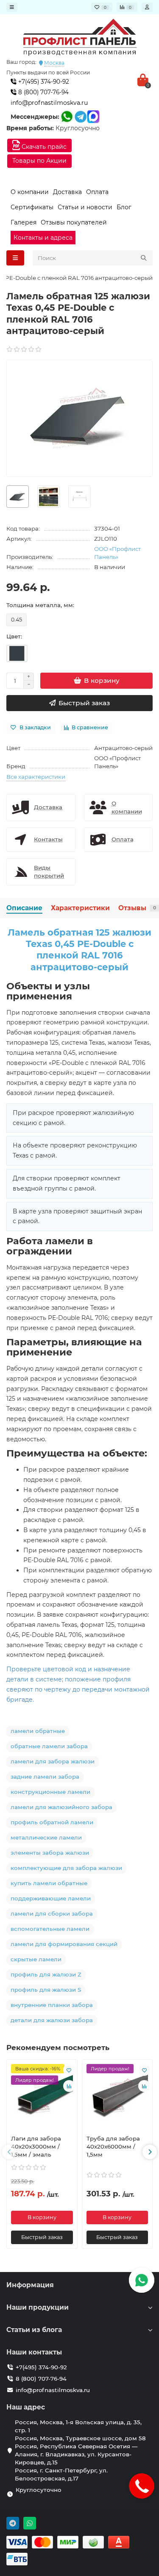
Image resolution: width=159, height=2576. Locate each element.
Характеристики (80, 908)
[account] (147, 7)
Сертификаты (32, 207)
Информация (30, 2285)
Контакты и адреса (43, 238)
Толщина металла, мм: (40, 605)
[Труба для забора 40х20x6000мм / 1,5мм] (117, 2096)
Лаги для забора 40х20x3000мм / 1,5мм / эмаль (36, 2146)
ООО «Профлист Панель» (117, 553)
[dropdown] (12, 7)
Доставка (67, 192)
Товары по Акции (39, 161)
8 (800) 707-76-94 (43, 92)
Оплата (97, 192)
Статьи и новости (85, 207)
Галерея (24, 222)
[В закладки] (69, 2070)
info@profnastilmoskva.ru (49, 103)
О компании (30, 192)
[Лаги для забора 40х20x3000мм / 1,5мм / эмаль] (42, 2096)
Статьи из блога (34, 2330)
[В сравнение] (69, 2086)
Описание (24, 908)
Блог (124, 207)
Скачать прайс (43, 147)
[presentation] (9, 2152)
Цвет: (14, 636)
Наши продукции (38, 2307)
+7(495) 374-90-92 (43, 82)
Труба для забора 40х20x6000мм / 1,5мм (113, 2146)
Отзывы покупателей (74, 222)
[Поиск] (144, 258)
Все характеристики (36, 777)
